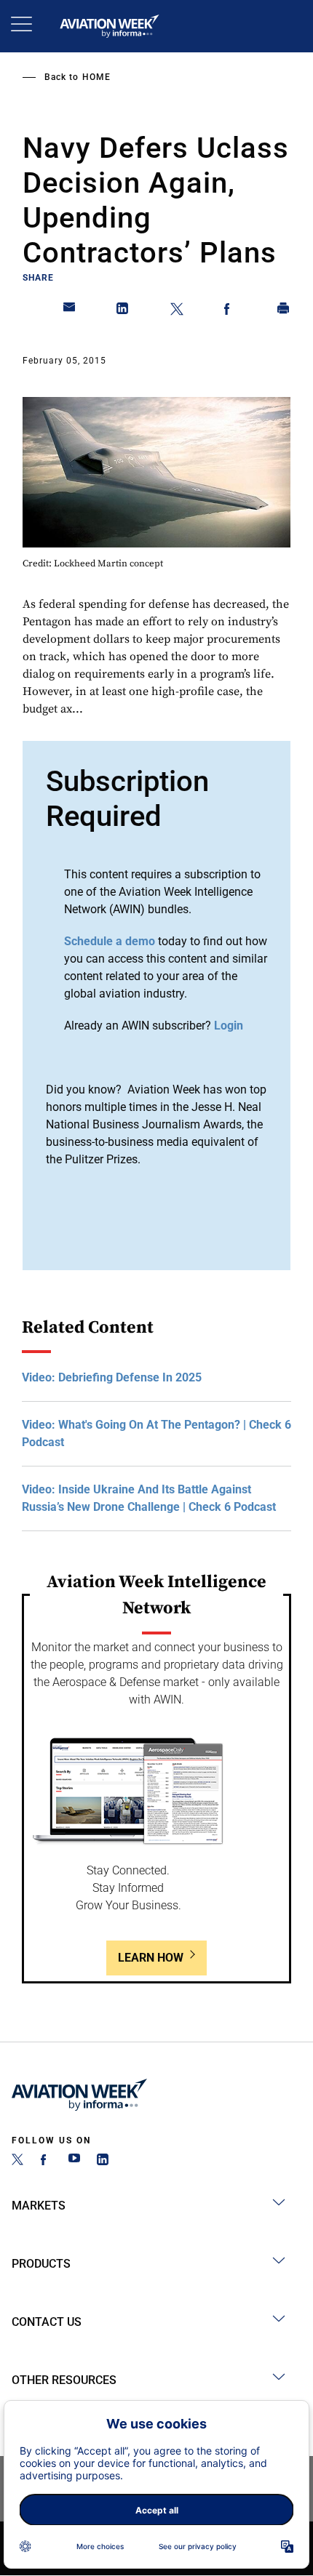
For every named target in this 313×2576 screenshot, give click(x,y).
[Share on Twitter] (177, 311)
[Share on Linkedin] (123, 311)
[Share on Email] (70, 311)
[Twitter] (17, 2161)
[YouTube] (74, 2161)
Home (96, 77)
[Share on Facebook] (230, 311)
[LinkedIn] (103, 2161)
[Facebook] (46, 2161)
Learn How (151, 1958)
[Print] (284, 311)
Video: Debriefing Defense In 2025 (112, 1377)
